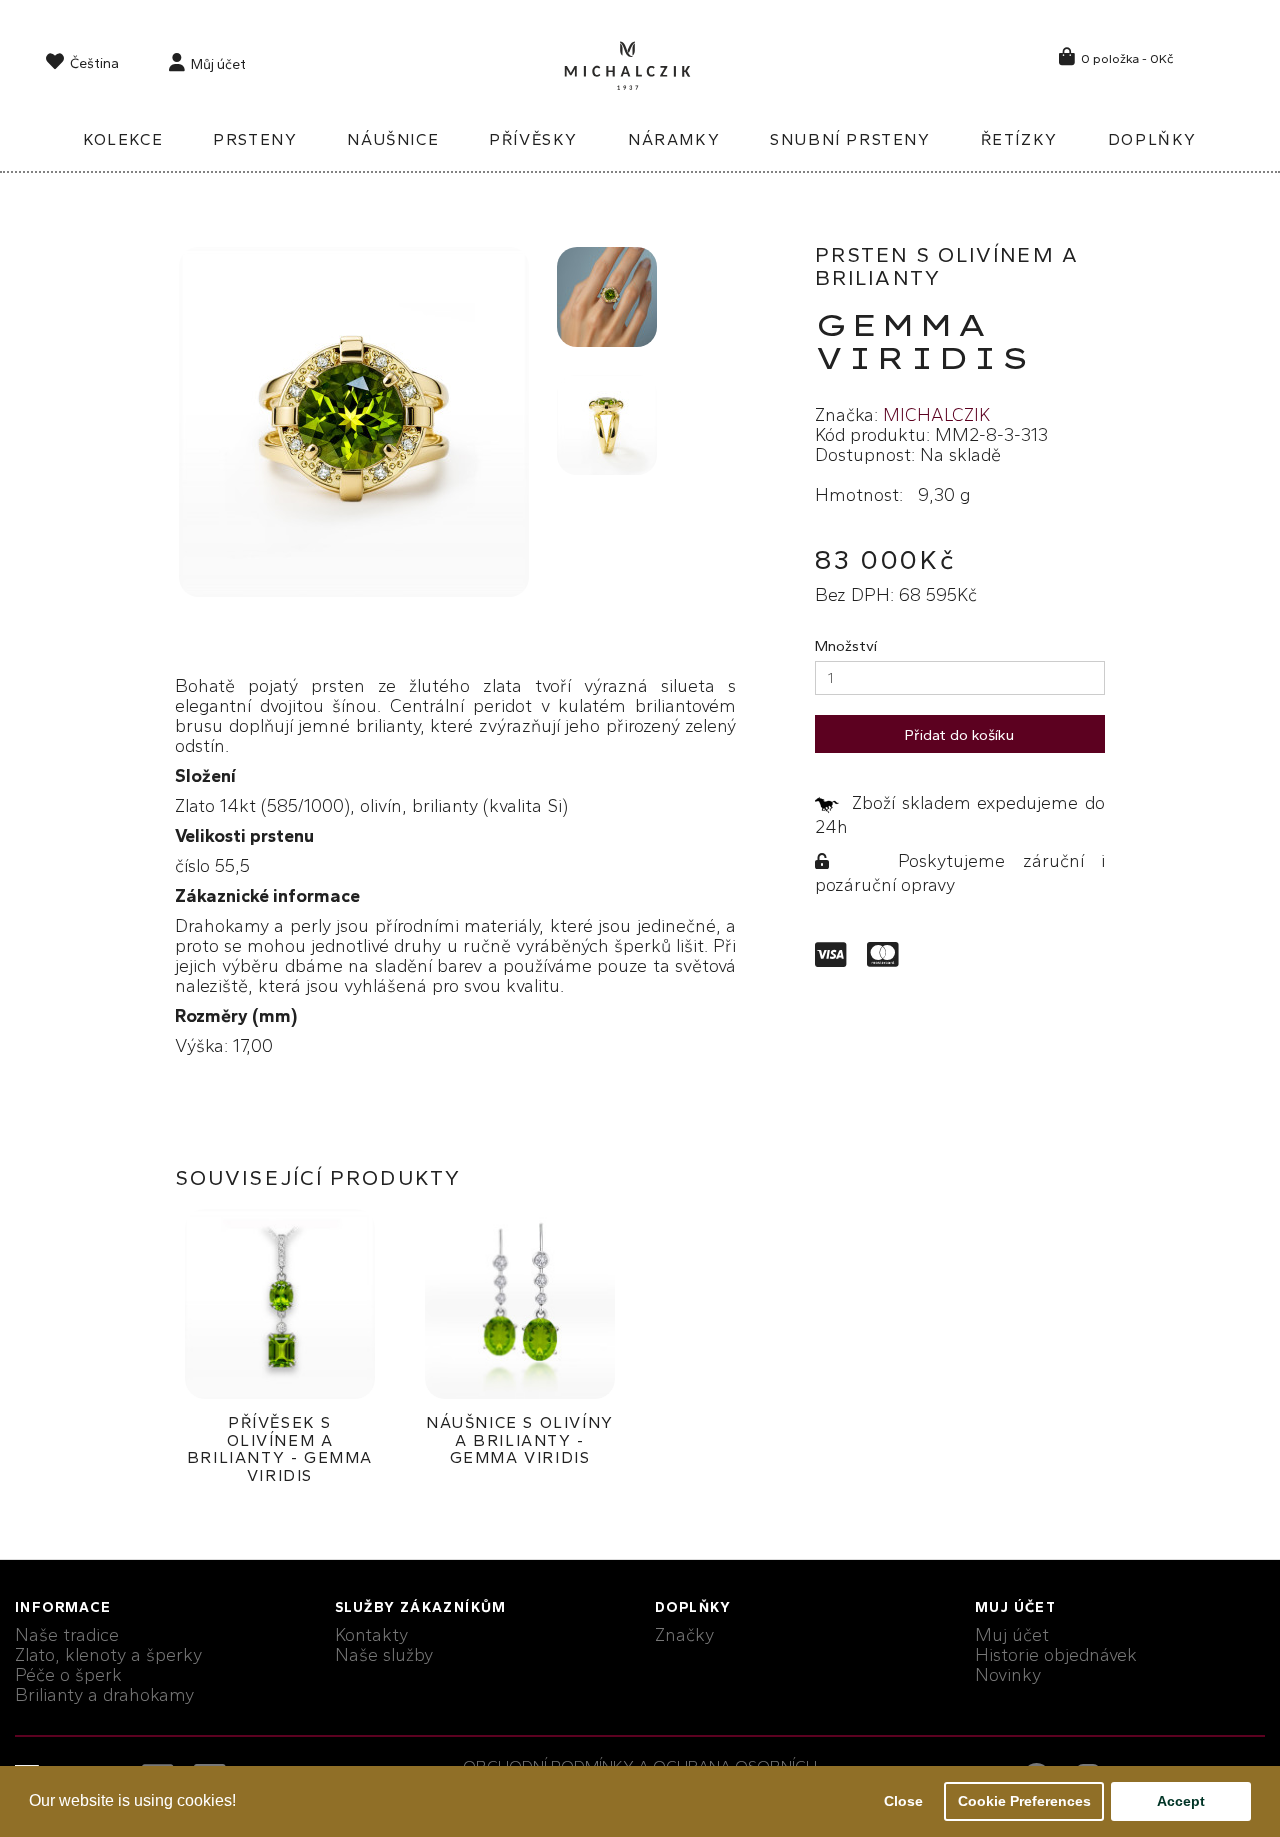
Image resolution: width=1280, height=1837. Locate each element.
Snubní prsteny (850, 139)
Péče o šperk (68, 1675)
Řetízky (1019, 139)
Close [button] (903, 1801)
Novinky (1008, 1675)
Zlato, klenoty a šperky (108, 1655)
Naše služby (384, 1655)
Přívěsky (533, 139)
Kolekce (123, 139)
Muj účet (1012, 1635)
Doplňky (1152, 139)
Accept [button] (1181, 1801)
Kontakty (371, 1635)
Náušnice (393, 139)
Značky (684, 1635)
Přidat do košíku (959, 735)
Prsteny (255, 139)
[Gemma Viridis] (354, 422)
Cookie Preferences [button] (1024, 1801)
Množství (846, 646)
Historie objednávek (1056, 1655)
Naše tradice (67, 1635)
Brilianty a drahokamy (104, 1695)
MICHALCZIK (936, 415)
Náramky (674, 139)
